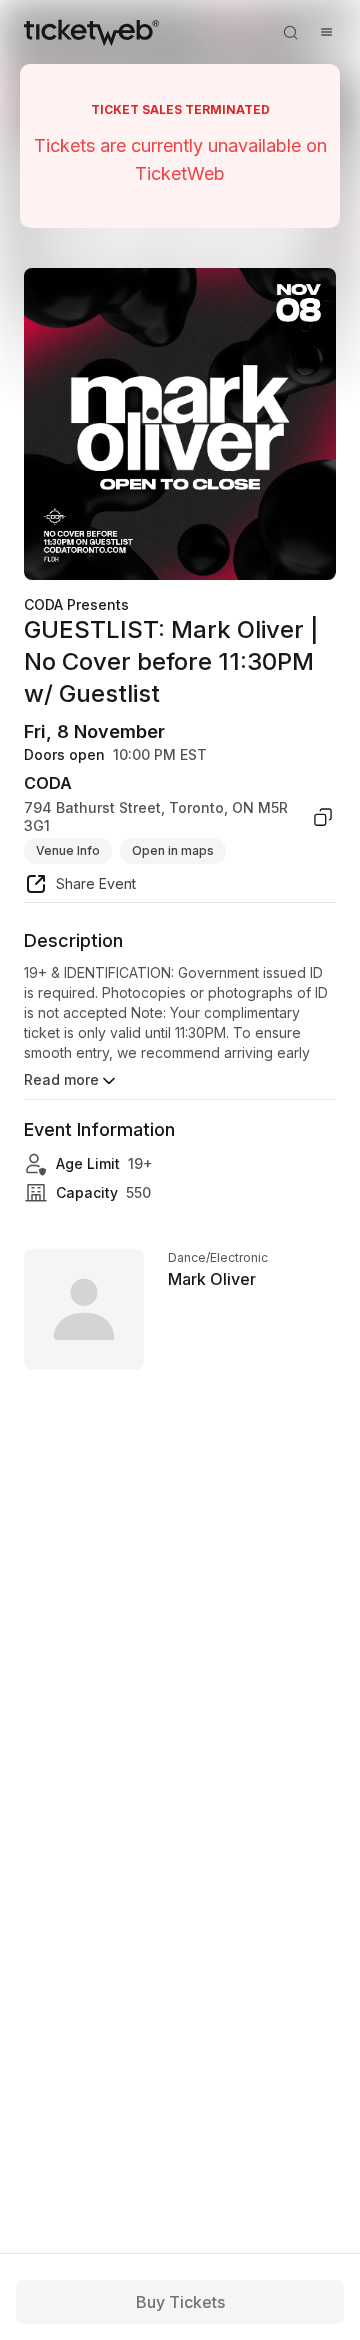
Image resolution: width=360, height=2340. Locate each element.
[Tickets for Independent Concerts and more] (91, 32)
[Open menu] (326, 32)
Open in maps (173, 850)
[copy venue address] (323, 816)
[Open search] (290, 32)
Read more (61, 1079)
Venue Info (68, 850)
